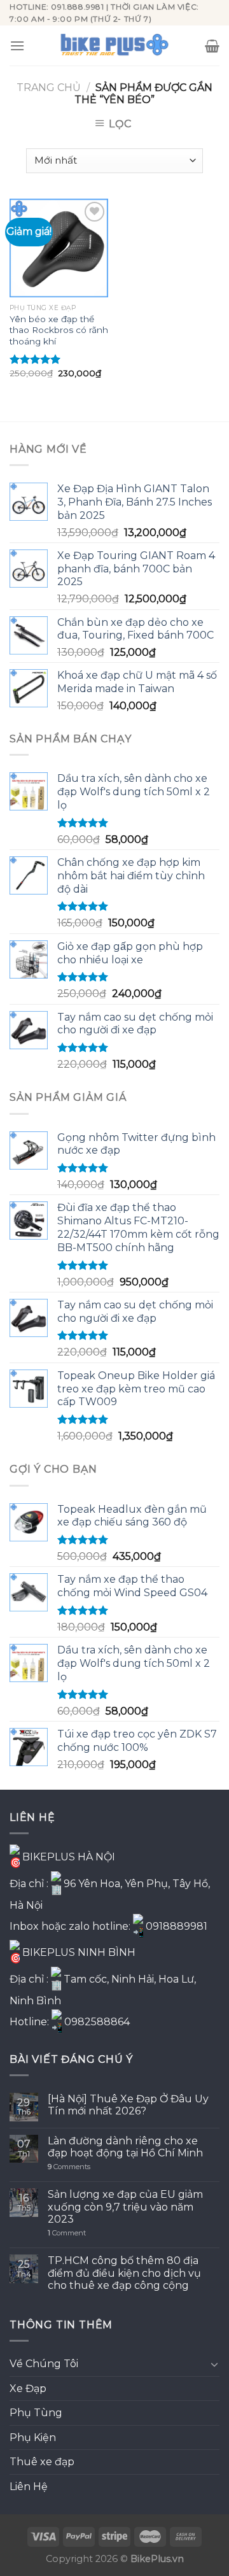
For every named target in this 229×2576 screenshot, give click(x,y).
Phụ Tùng (36, 2413)
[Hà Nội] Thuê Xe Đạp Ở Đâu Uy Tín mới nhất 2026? (128, 2105)
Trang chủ (49, 88)
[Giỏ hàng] (212, 46)
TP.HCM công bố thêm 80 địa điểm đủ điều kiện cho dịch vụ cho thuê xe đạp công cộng (124, 2273)
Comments (69, 2167)
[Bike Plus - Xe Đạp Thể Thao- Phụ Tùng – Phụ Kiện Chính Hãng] (114, 46)
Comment (67, 2233)
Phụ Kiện (33, 2438)
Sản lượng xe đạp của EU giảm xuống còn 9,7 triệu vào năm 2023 (125, 2206)
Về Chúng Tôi (44, 2364)
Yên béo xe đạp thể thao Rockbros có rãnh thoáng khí (59, 330)
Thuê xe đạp (42, 2462)
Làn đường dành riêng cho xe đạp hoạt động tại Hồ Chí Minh (125, 2147)
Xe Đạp (28, 2388)
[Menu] (17, 46)
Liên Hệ (29, 2487)
